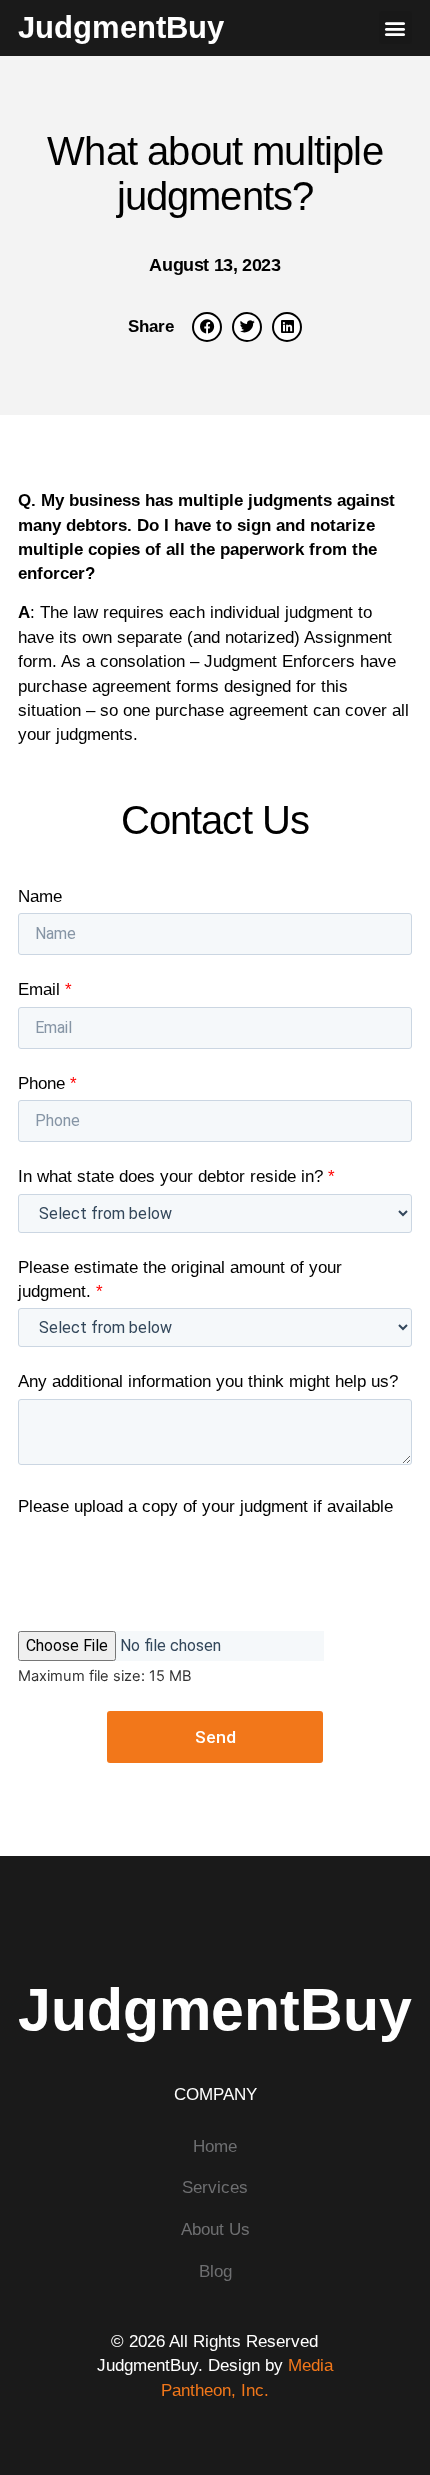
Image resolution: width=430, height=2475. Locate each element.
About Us (215, 2229)
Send (215, 1737)
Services (215, 2187)
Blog (215, 2271)
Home (215, 2146)
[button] (395, 27)
